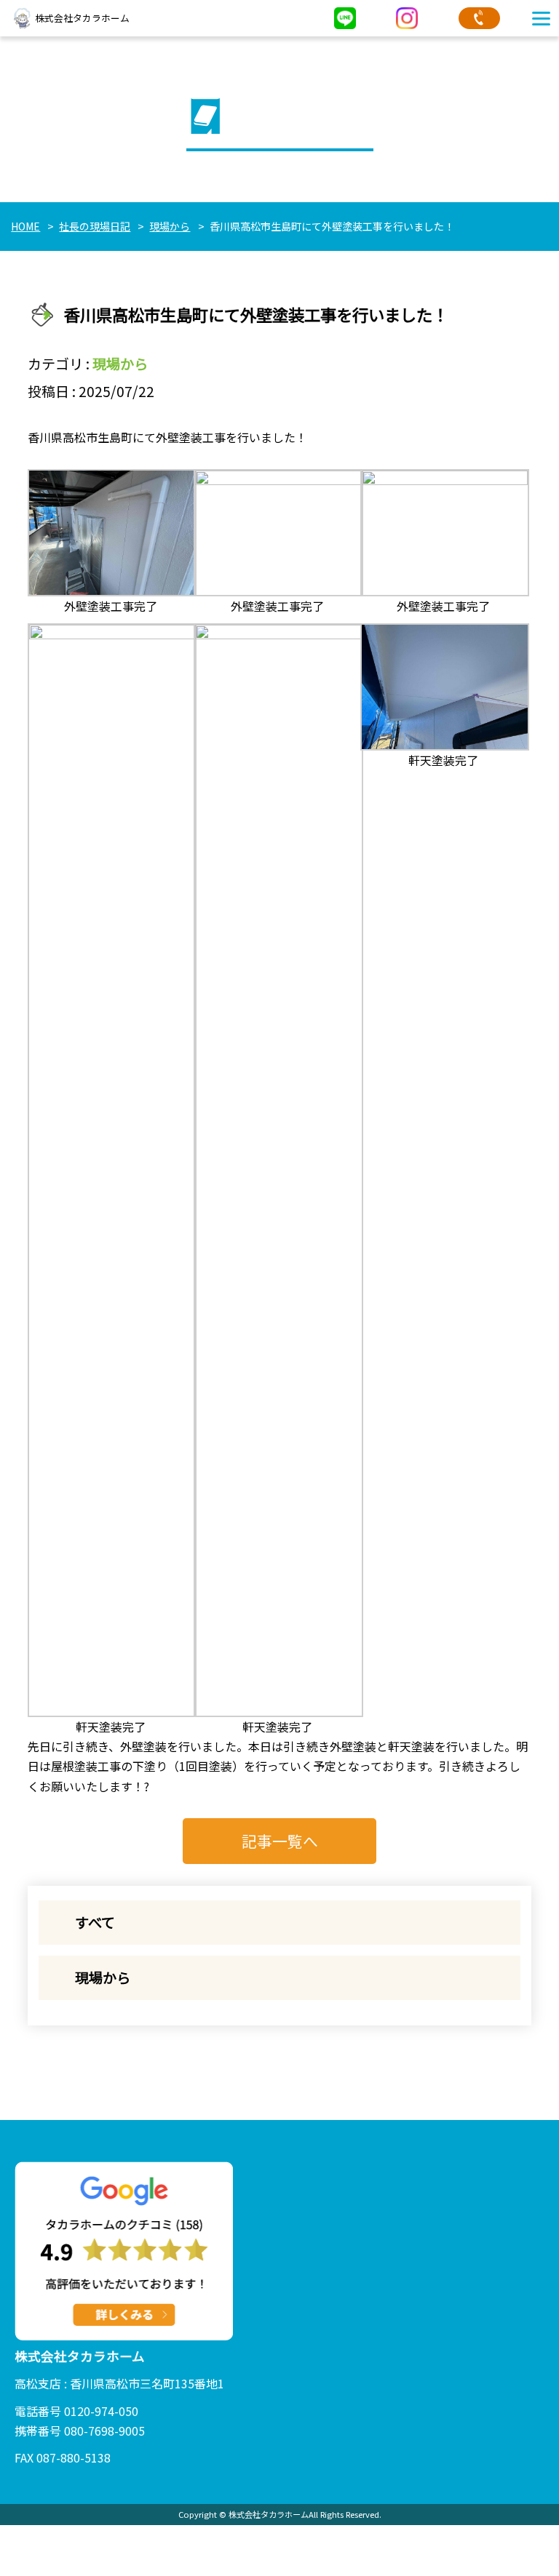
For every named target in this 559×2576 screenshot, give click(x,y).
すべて (95, 1922)
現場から (120, 364)
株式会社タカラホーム (82, 18)
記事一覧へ (280, 1841)
